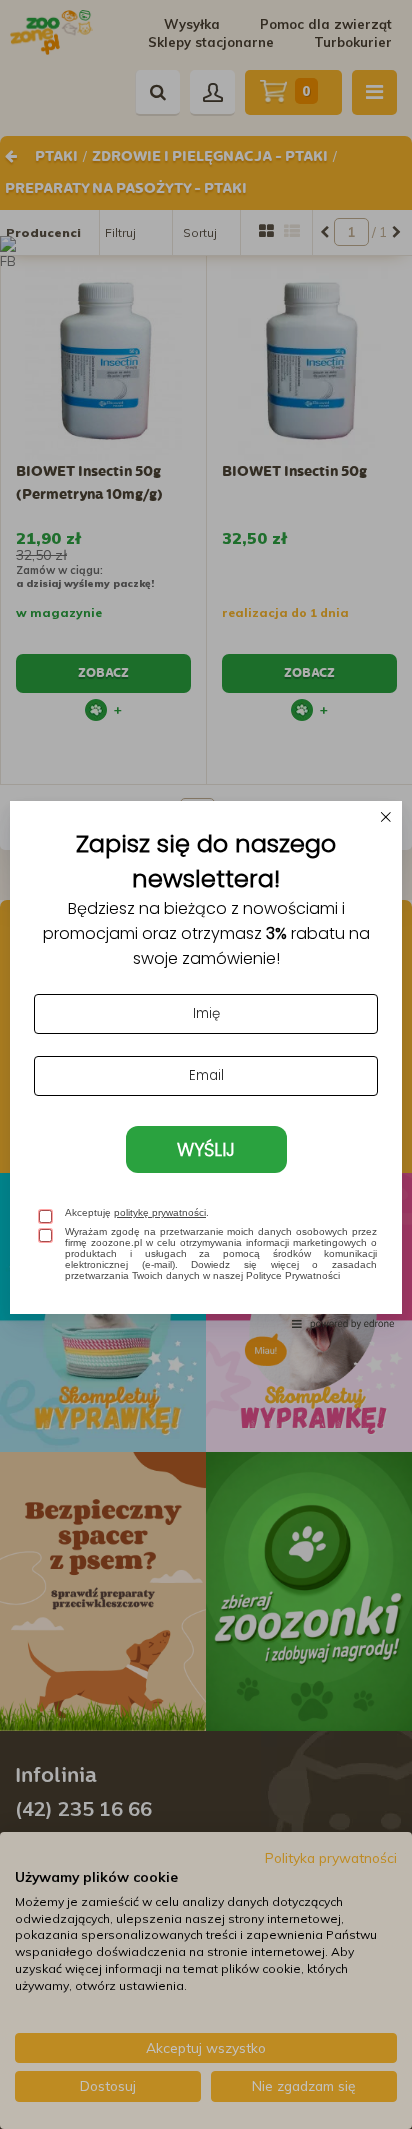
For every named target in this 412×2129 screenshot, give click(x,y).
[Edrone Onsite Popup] (206, 1064)
